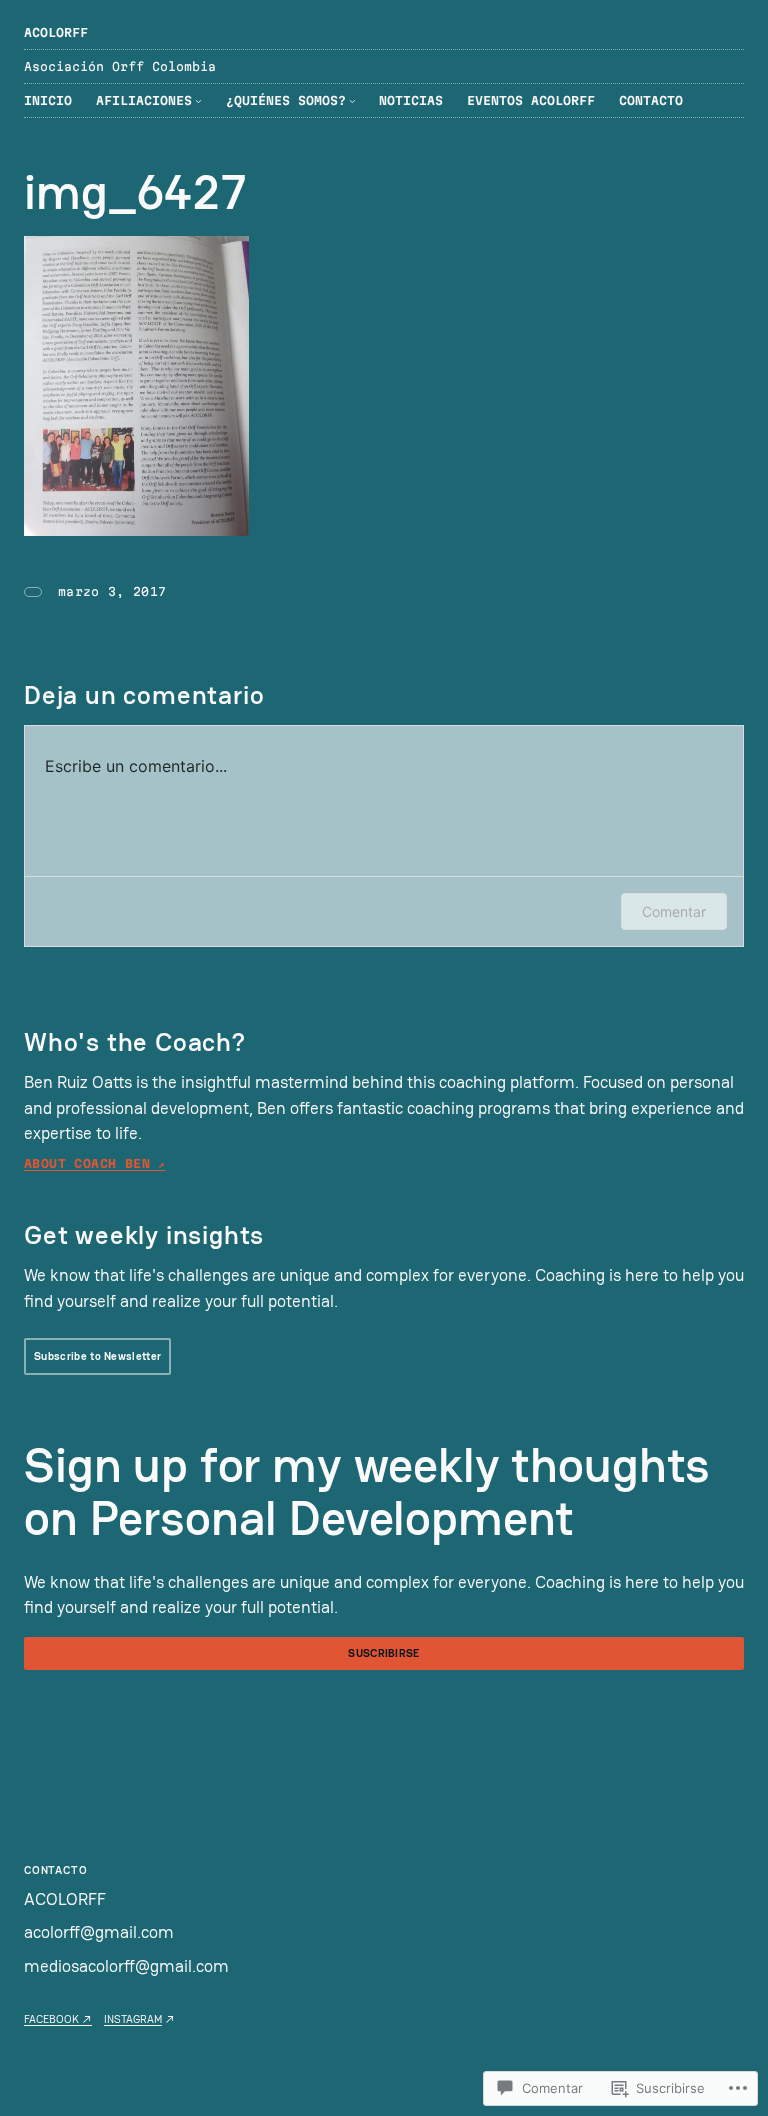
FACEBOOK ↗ (58, 2019)
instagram (133, 2019)
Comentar (674, 911)
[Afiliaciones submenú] (198, 100)
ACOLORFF (56, 32)
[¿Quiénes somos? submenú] (352, 100)
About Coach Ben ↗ (95, 1163)
